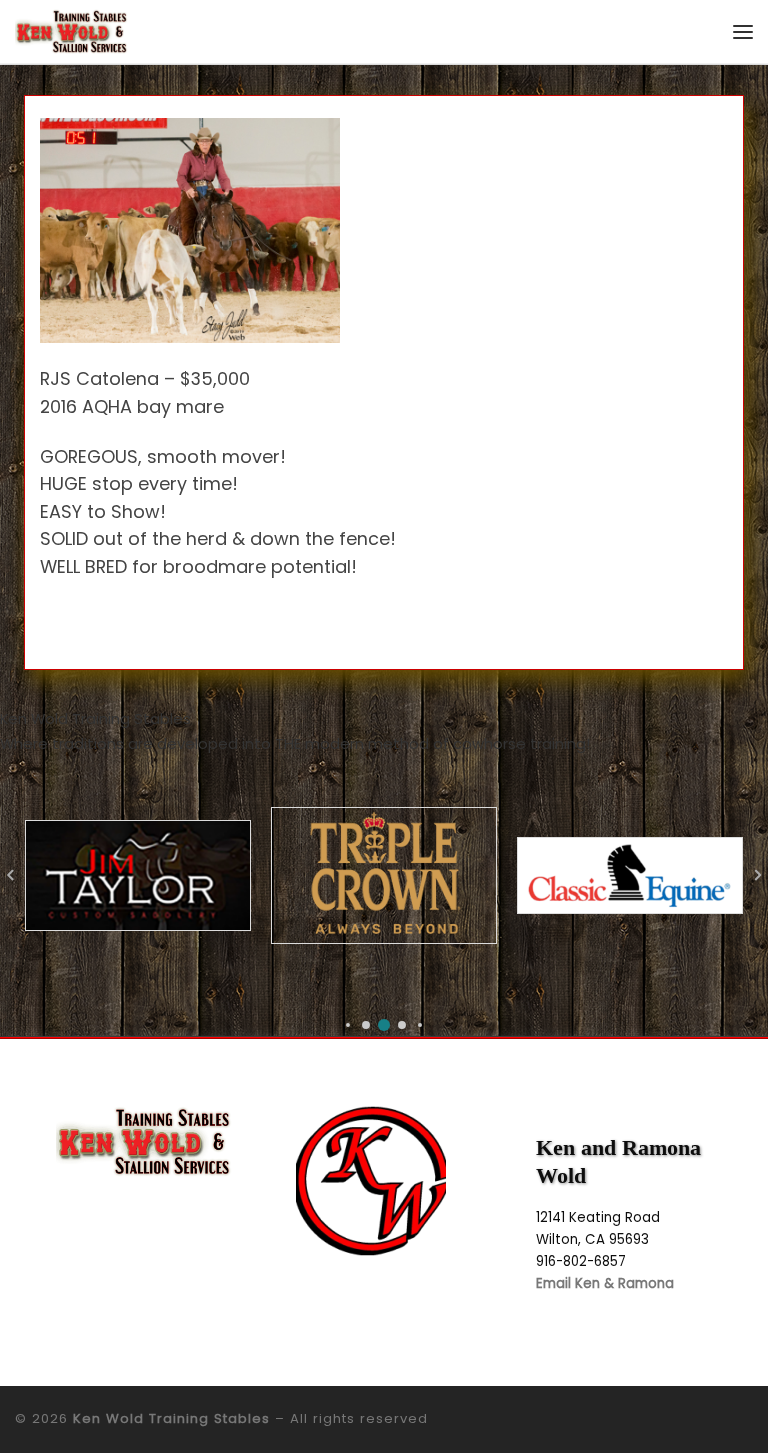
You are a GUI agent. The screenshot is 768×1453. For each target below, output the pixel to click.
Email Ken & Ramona (605, 1283)
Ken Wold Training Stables (171, 1418)
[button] (348, 1025)
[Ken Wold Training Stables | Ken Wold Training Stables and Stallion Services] (71, 30)
